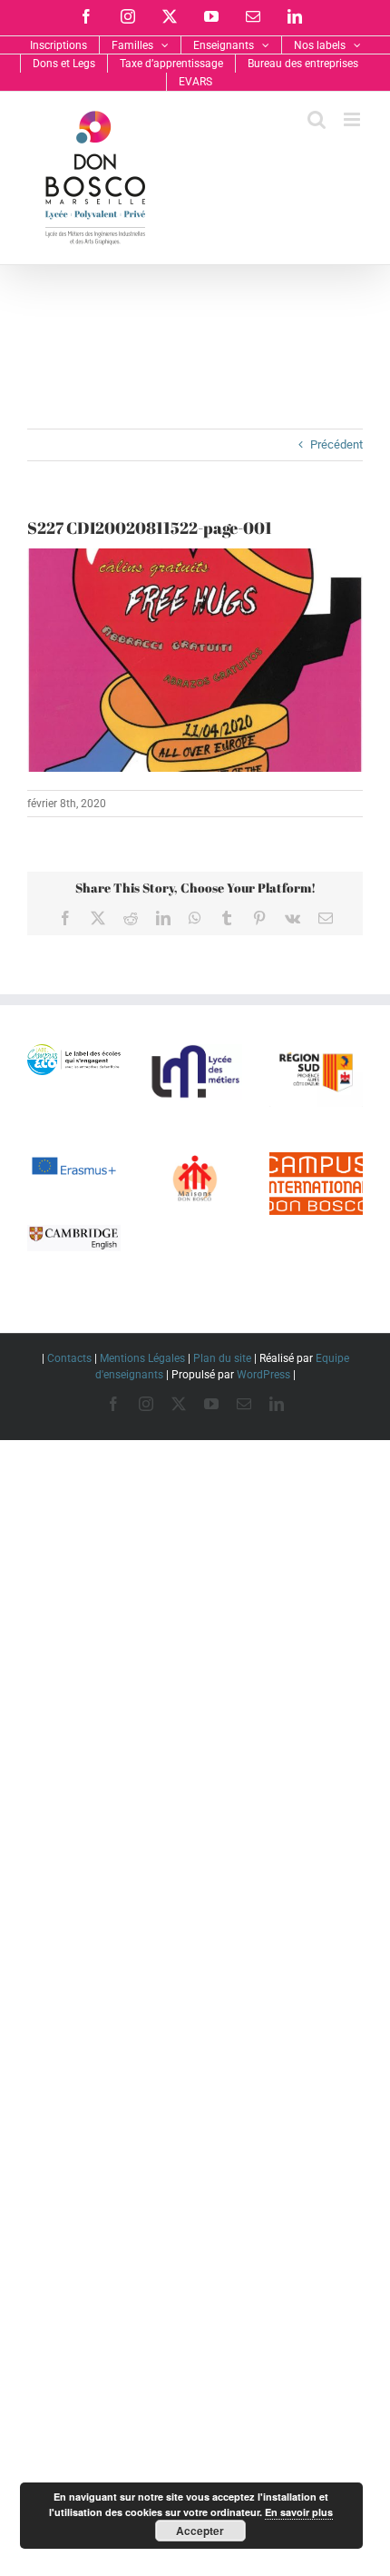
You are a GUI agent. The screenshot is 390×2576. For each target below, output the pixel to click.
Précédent (336, 444)
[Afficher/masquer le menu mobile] (353, 119)
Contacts (69, 1358)
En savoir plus (299, 2512)
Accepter (200, 2531)
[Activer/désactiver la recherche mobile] (317, 119)
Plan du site (222, 1358)
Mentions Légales (142, 1358)
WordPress (263, 1375)
